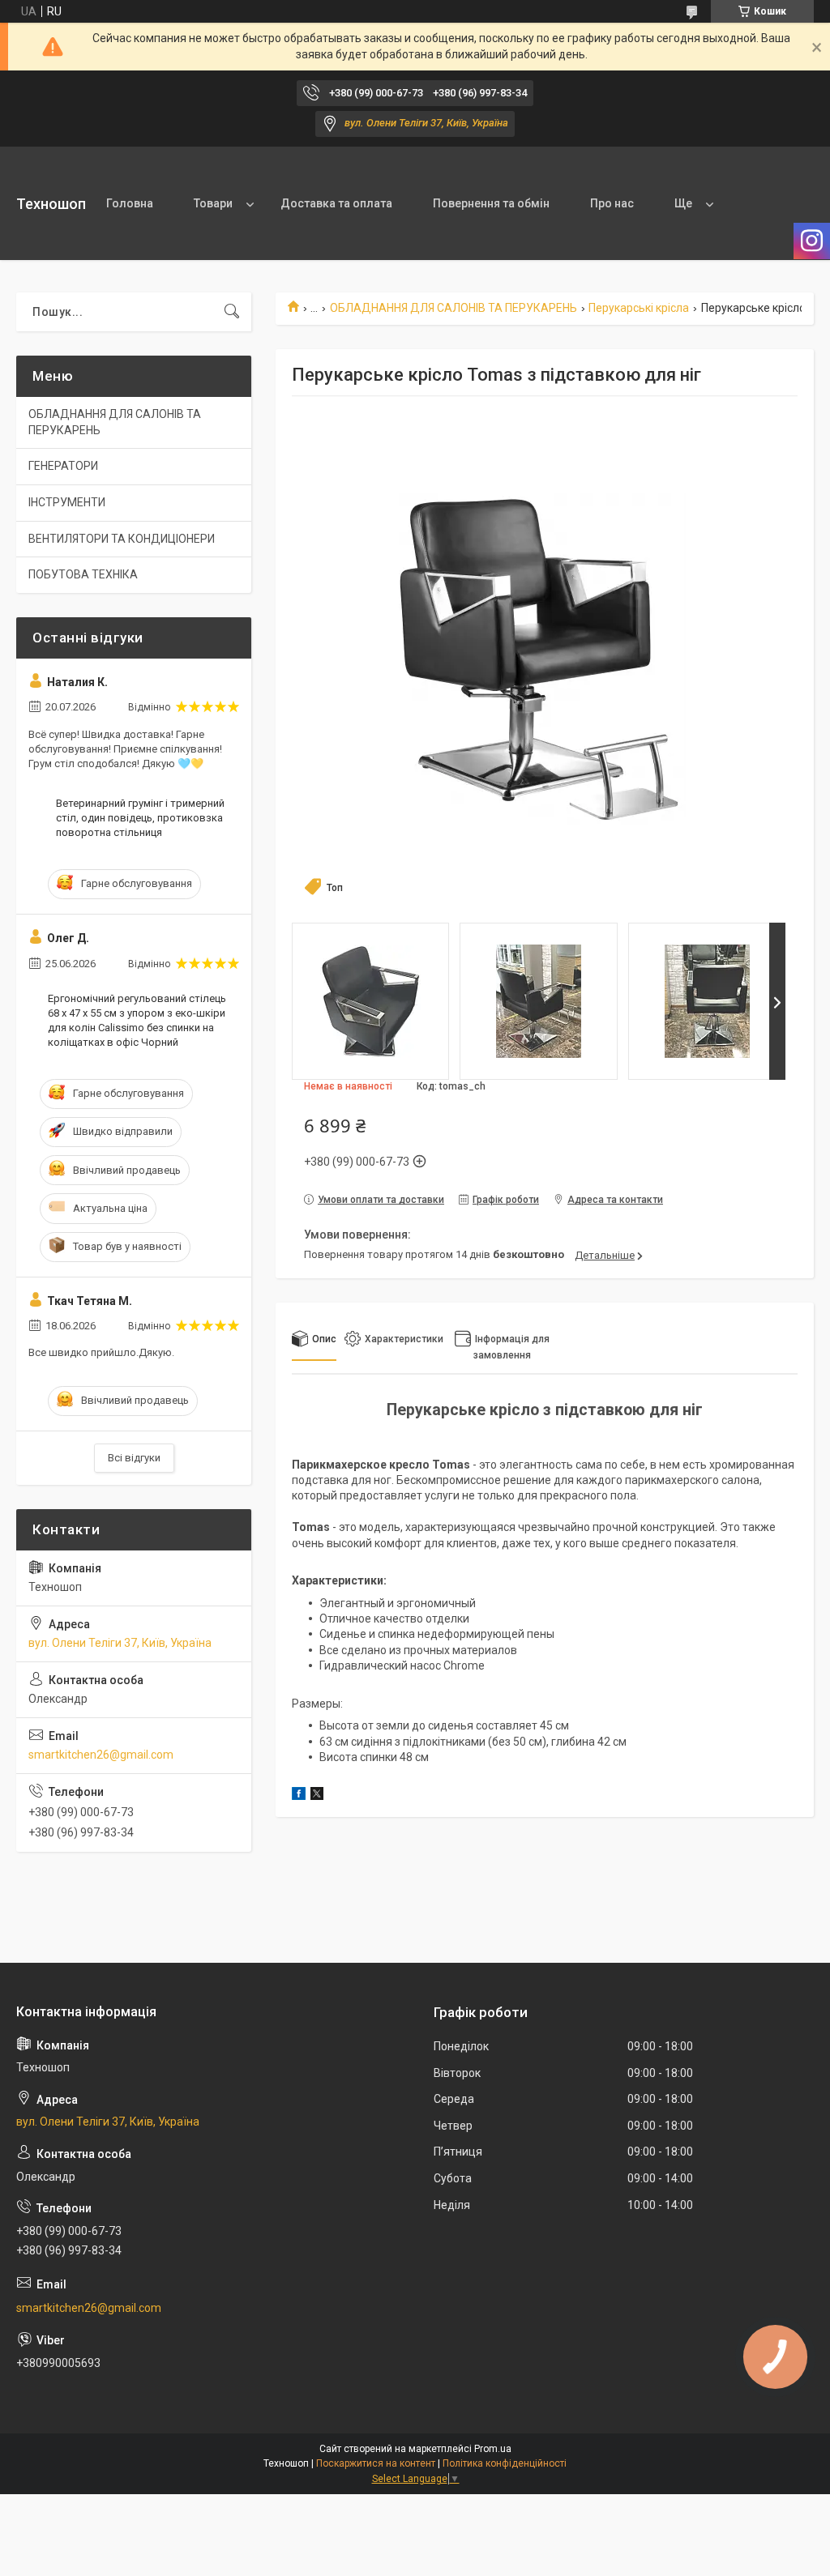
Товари (213, 203)
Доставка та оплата (336, 203)
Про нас (612, 203)
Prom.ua (493, 2449)
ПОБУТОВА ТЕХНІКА (83, 574)
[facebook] (299, 1796)
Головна (130, 203)
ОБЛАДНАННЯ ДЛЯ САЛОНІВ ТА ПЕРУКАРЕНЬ (454, 308)
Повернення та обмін (491, 203)
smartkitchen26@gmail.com (101, 1755)
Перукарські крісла (639, 308)
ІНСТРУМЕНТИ (67, 502)
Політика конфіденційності (505, 2463)
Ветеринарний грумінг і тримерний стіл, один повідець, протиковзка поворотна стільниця (140, 818)
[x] (317, 1796)
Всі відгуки (134, 1458)
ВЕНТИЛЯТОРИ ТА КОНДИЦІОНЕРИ (122, 539)
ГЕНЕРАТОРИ (63, 466)
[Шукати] (232, 312)
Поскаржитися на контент (376, 2463)
